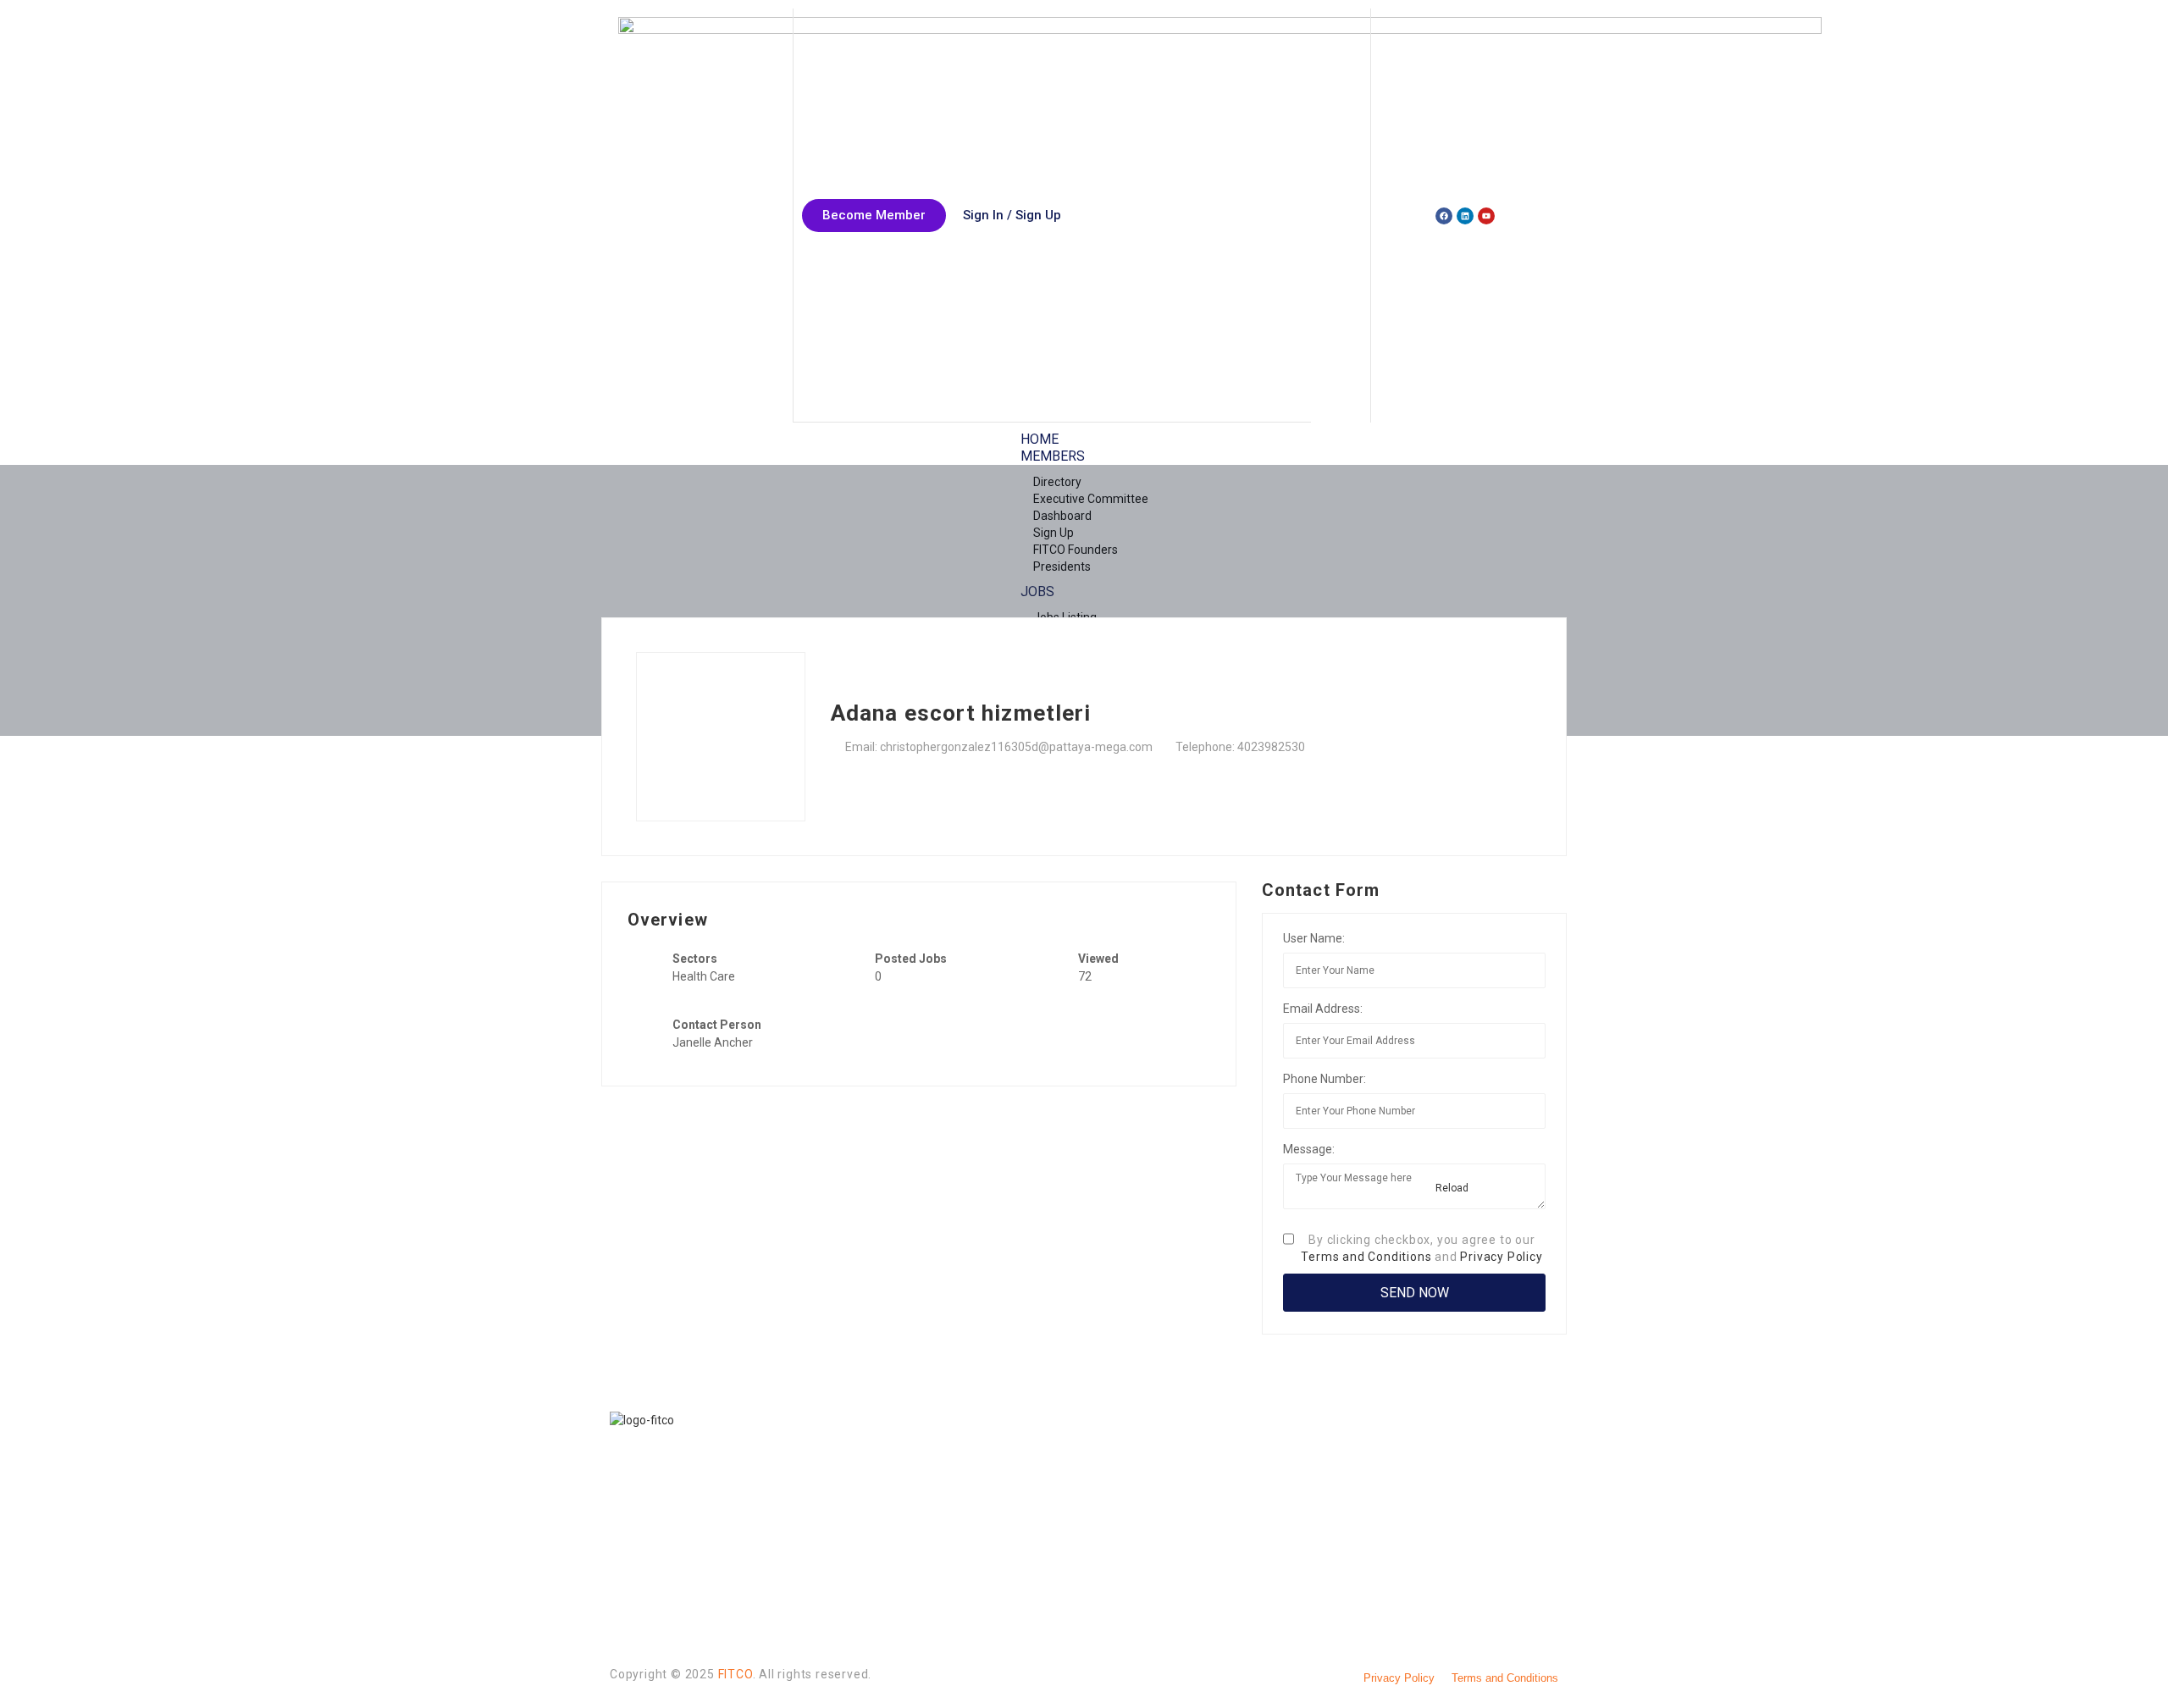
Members (1053, 456)
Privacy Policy (1501, 1257)
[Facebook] (1444, 216)
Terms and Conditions (1366, 1257)
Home (1040, 439)
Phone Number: (1325, 1079)
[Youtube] (1486, 216)
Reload (1451, 1188)
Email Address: (1323, 1009)
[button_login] (1012, 216)
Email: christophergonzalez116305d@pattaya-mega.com (999, 747)
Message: (1309, 1149)
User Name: (1314, 938)
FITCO (736, 1674)
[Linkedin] (1465, 216)
